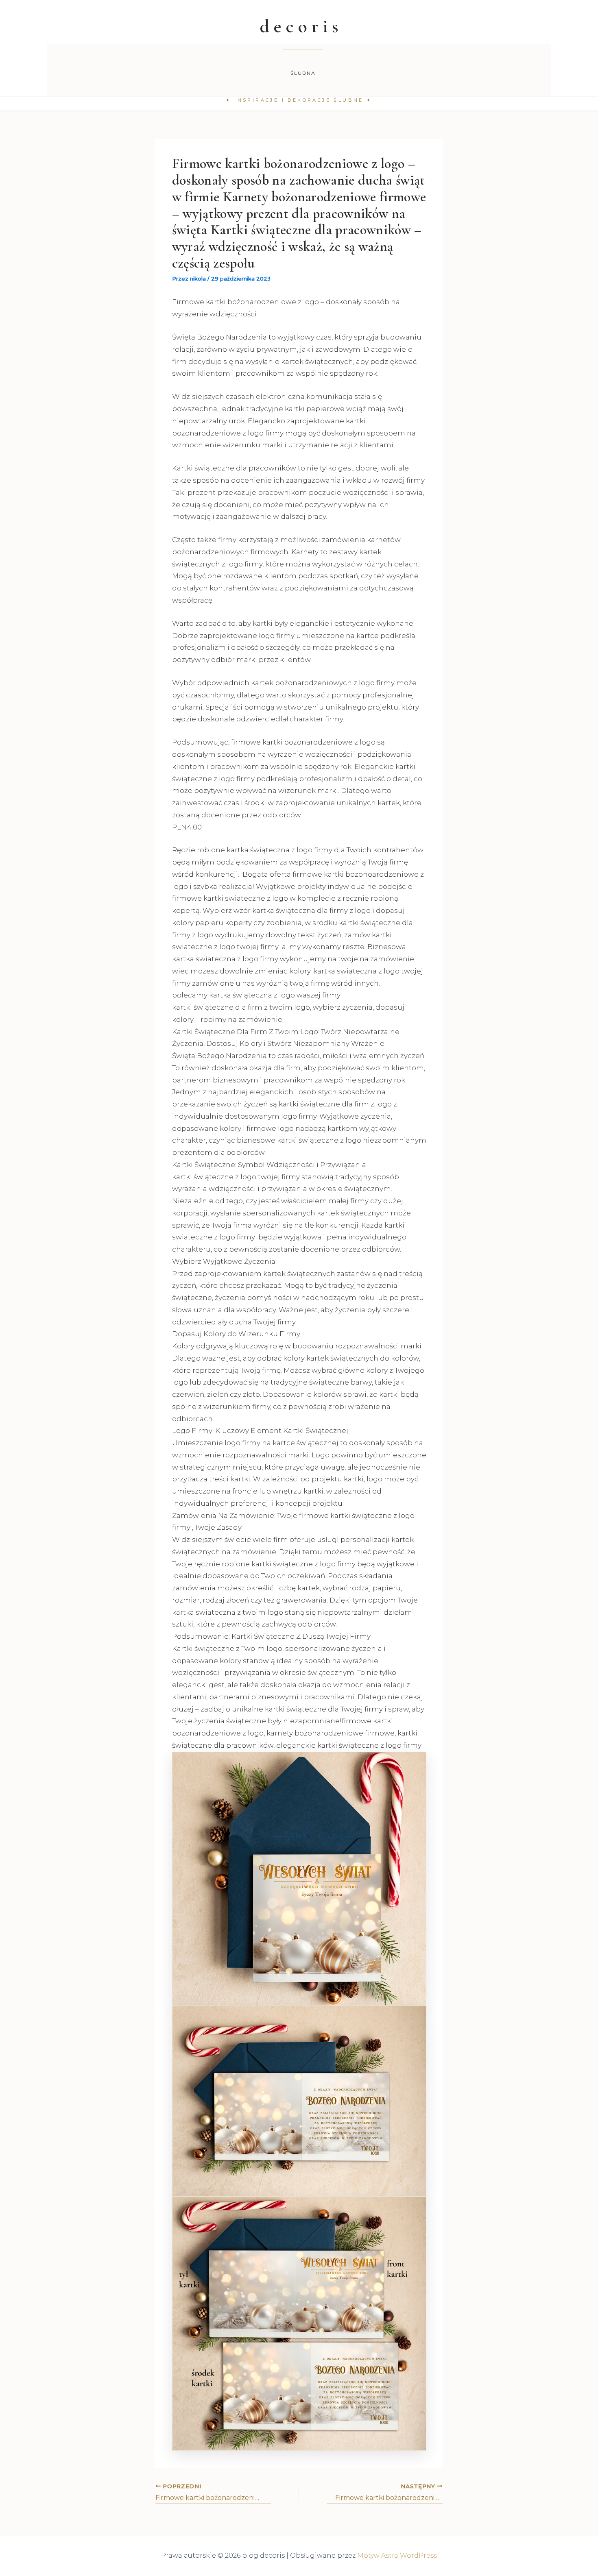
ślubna (303, 73)
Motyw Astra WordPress (397, 2555)
